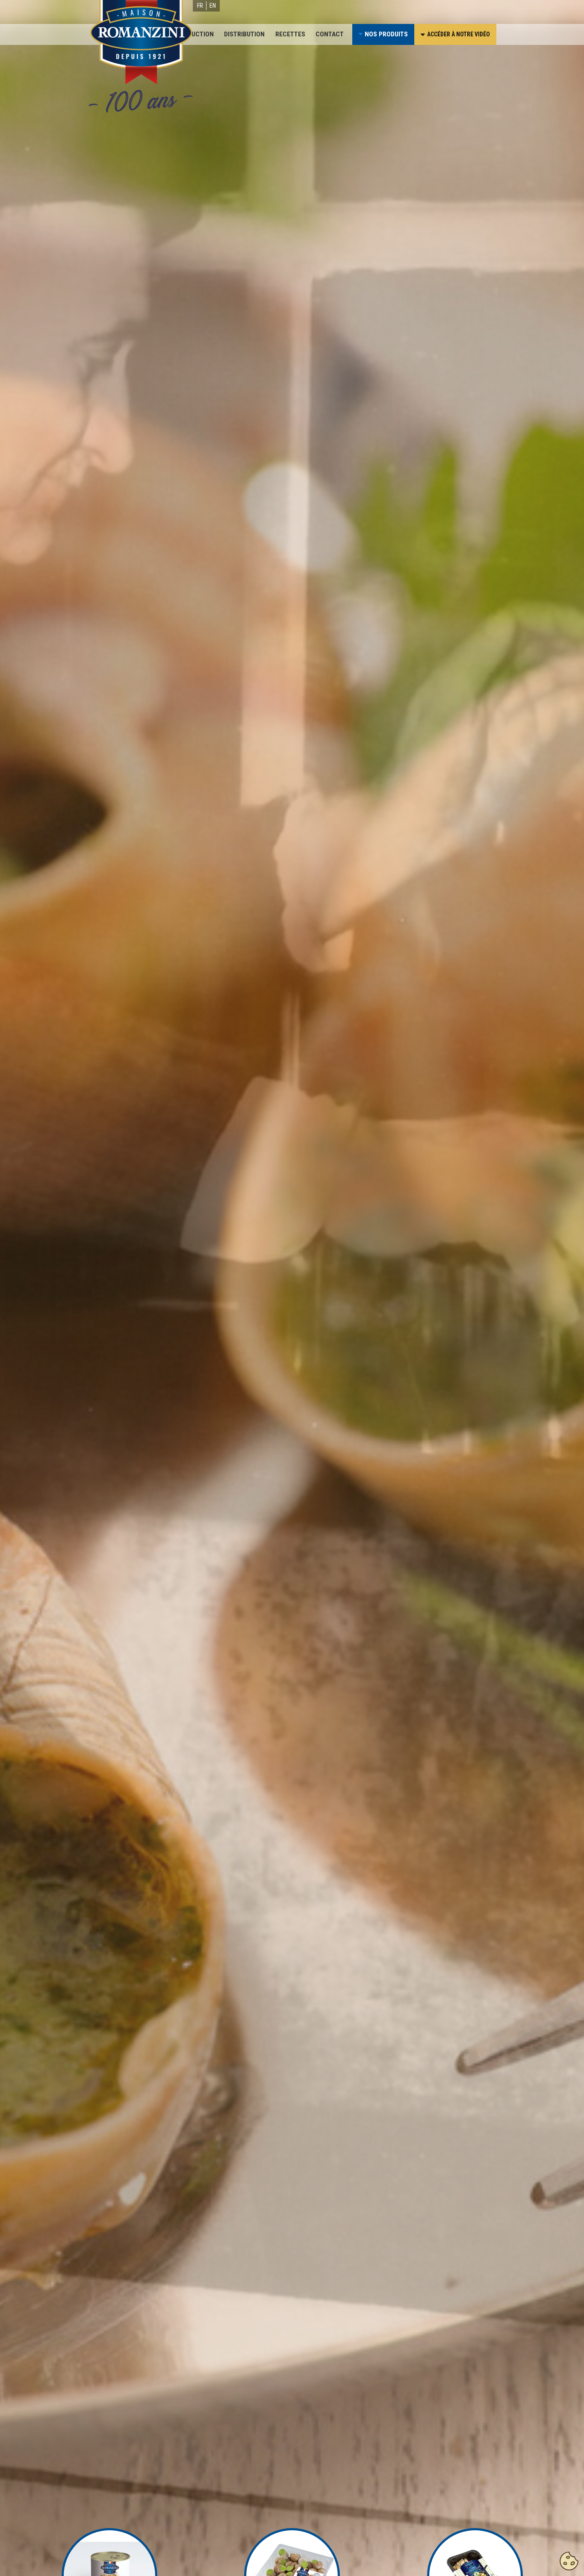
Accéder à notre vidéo (459, 34)
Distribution (244, 34)
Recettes (290, 34)
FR (200, 6)
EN (213, 6)
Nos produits (386, 34)
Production (195, 34)
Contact (330, 34)
